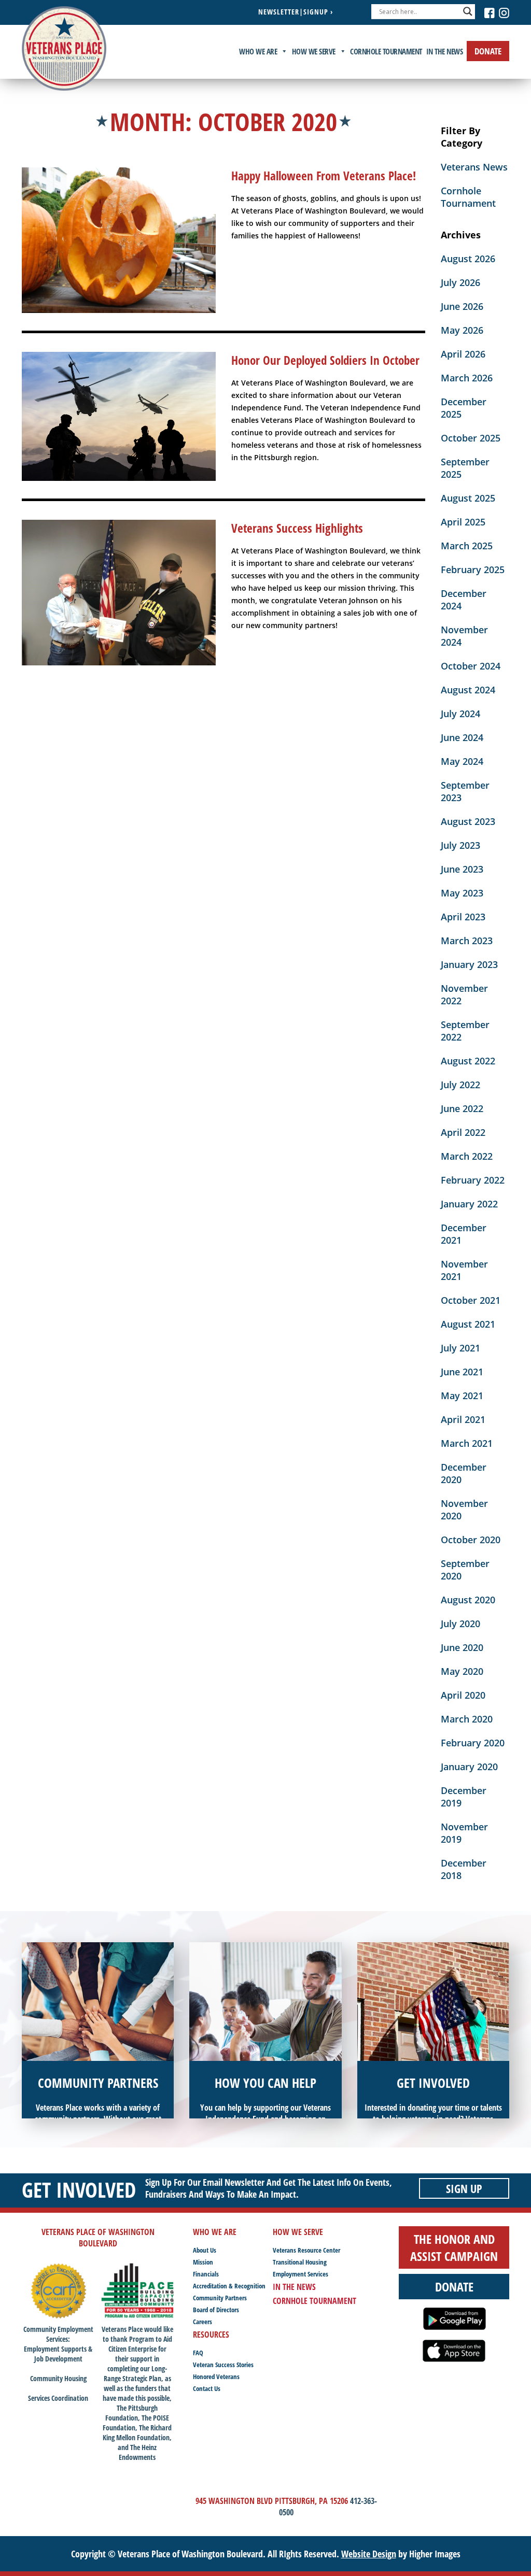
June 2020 (462, 1647)
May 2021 (462, 1396)
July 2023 (460, 845)
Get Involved (79, 2190)
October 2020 (471, 1540)
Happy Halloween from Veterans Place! (324, 176)
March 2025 (467, 546)
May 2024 (462, 761)
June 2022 (462, 1108)
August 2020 (468, 1600)
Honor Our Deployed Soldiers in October (325, 360)
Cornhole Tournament (386, 51)
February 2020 (473, 1743)
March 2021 (467, 1443)
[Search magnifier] (468, 11)
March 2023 (467, 941)
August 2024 (468, 690)
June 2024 (462, 737)
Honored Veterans (216, 2376)
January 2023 (469, 964)
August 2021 (468, 1324)
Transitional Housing (300, 2262)
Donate (488, 51)
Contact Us (207, 2388)
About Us (205, 2250)
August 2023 (468, 821)
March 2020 (467, 1719)
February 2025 (473, 570)
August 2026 (468, 259)
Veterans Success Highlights (297, 528)
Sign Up (464, 2188)
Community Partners (220, 2298)
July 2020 (460, 1624)
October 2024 (471, 666)
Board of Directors (216, 2310)
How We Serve (314, 51)
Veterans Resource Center (306, 2250)
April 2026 (463, 354)
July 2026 (460, 282)
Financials (206, 2274)
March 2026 (467, 378)
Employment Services (301, 2274)
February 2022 (473, 1180)
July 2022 (460, 1085)
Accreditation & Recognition (229, 2286)
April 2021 (463, 1419)
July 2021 (460, 1348)
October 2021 (471, 1300)
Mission (203, 2262)
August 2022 (468, 1061)
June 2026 (462, 306)
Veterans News (474, 167)
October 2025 (471, 438)
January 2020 (469, 1767)
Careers (202, 2322)
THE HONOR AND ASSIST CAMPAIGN (454, 2247)
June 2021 (462, 1372)
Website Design (369, 2554)
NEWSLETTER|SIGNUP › (296, 12)
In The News (294, 2287)
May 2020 (462, 1671)
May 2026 (462, 330)
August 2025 (468, 498)
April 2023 (463, 917)
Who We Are (258, 51)
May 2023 (462, 893)
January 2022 (469, 1204)
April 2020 (463, 1695)
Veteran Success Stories (223, 2365)
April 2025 (463, 522)
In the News (445, 51)
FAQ (198, 2353)
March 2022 (467, 1156)
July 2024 (460, 714)
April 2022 (463, 1132)
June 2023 (462, 869)
